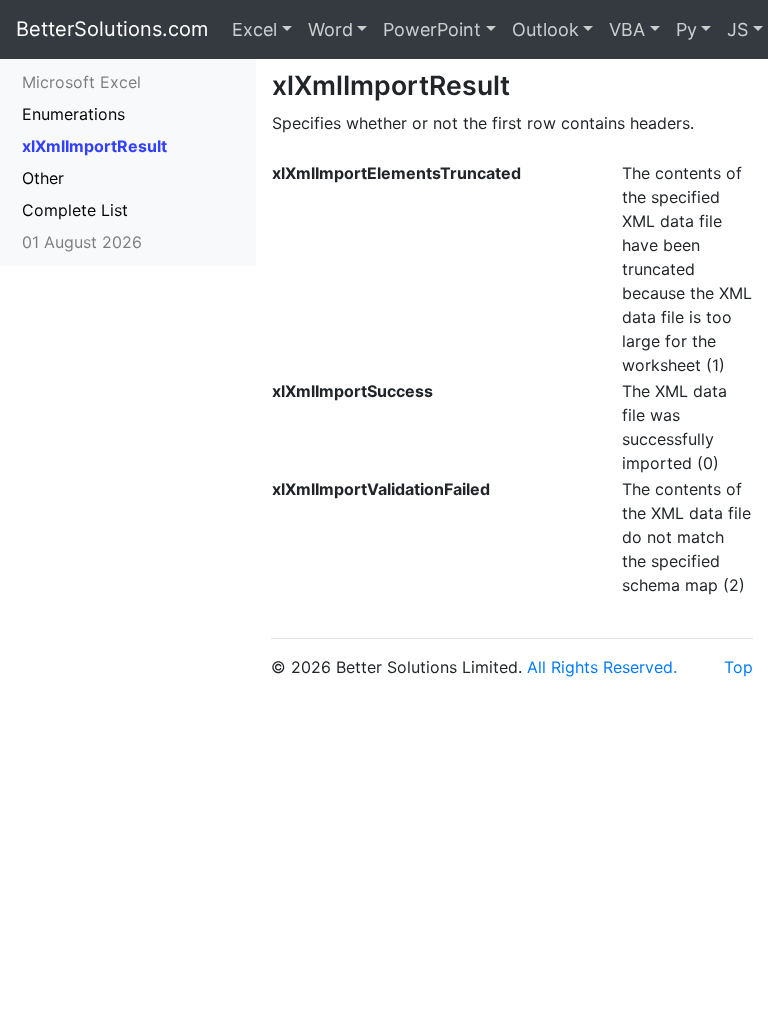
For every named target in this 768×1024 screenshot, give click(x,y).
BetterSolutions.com (112, 29)
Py (686, 29)
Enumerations (73, 114)
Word (330, 29)
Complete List (75, 210)
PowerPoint (432, 29)
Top (738, 667)
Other (43, 178)
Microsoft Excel (81, 82)
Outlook (545, 29)
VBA (627, 29)
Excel (254, 29)
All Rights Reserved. (602, 667)
